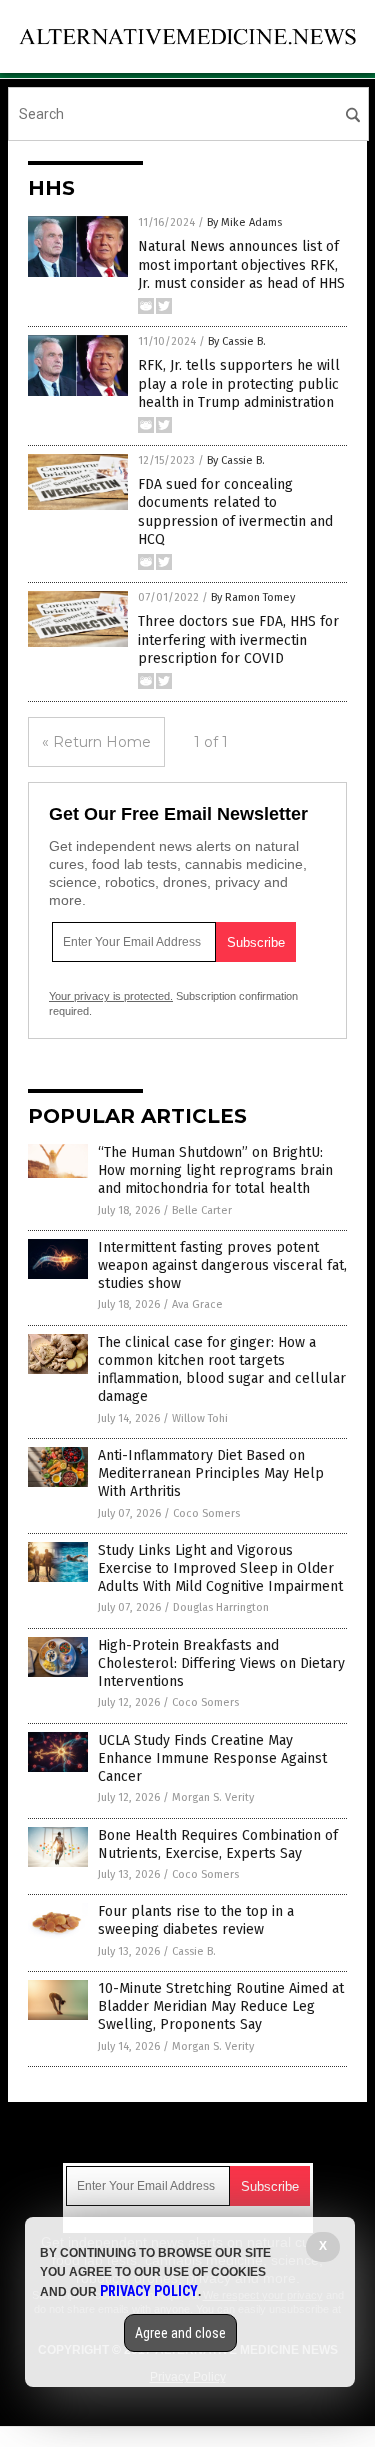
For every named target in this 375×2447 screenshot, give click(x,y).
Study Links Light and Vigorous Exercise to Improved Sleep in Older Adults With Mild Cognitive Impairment (220, 1568)
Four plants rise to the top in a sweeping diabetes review (196, 1920)
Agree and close (180, 2333)
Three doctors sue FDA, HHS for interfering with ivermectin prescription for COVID (238, 639)
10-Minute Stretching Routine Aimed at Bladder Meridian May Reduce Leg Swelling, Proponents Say (221, 2006)
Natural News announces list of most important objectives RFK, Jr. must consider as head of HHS (241, 264)
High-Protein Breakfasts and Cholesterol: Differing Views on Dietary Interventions (221, 1663)
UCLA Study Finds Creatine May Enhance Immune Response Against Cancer (212, 1758)
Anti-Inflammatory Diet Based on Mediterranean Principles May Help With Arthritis (211, 1473)
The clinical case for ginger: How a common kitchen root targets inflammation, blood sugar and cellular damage (222, 1370)
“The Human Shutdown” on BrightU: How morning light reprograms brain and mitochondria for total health (215, 1170)
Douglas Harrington (221, 1607)
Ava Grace (197, 1304)
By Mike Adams (244, 222)
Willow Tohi (200, 1418)
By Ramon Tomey (253, 597)
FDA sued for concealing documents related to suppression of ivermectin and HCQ (235, 512)
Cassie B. (194, 1951)
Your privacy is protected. (111, 996)
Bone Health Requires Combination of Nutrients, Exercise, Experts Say (218, 1844)
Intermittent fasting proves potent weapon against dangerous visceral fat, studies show (222, 1265)
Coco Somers (206, 1513)
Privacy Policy (149, 2291)
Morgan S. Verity (213, 1797)
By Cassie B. (237, 341)
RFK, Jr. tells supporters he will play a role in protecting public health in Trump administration (239, 383)
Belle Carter (202, 1210)
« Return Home (96, 742)
